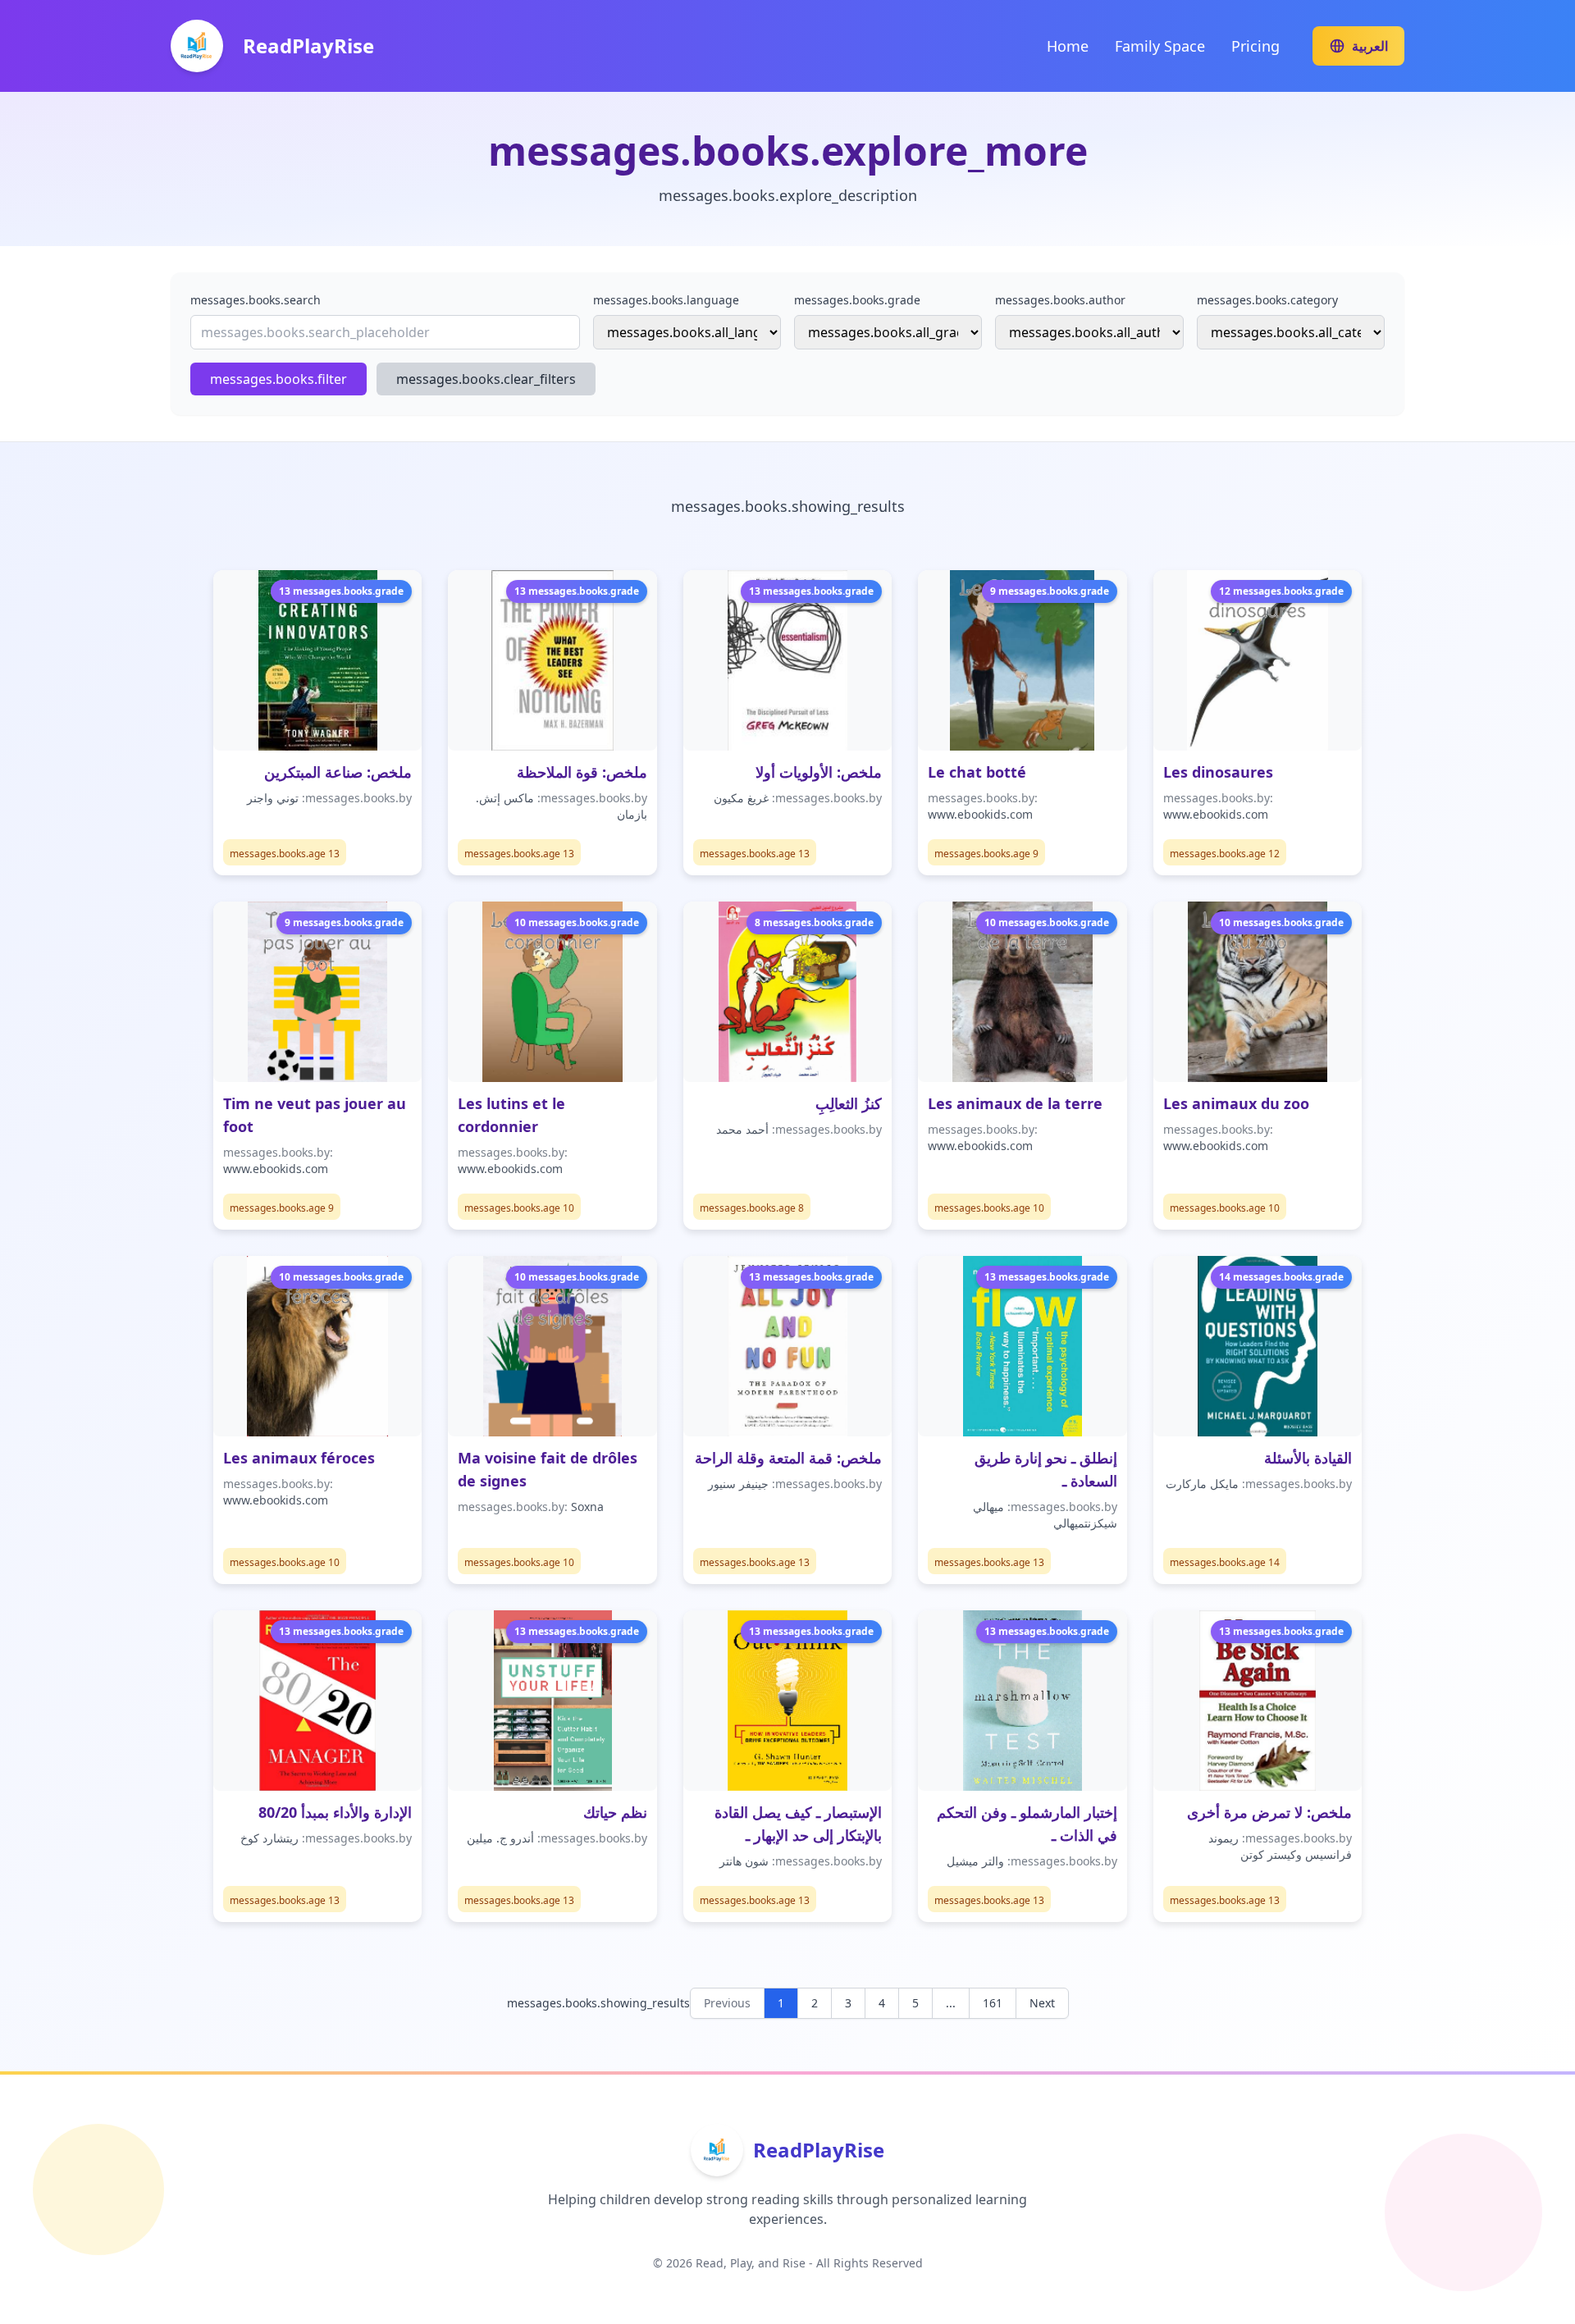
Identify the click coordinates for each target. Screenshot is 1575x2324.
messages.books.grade (857, 300)
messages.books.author (1060, 300)
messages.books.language (666, 300)
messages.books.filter (278, 379)
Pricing (1255, 46)
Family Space (1160, 46)
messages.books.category (1267, 300)
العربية (1370, 46)
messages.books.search (256, 300)
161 (993, 2003)
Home (1068, 46)
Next (1042, 2003)
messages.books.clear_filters (486, 379)
